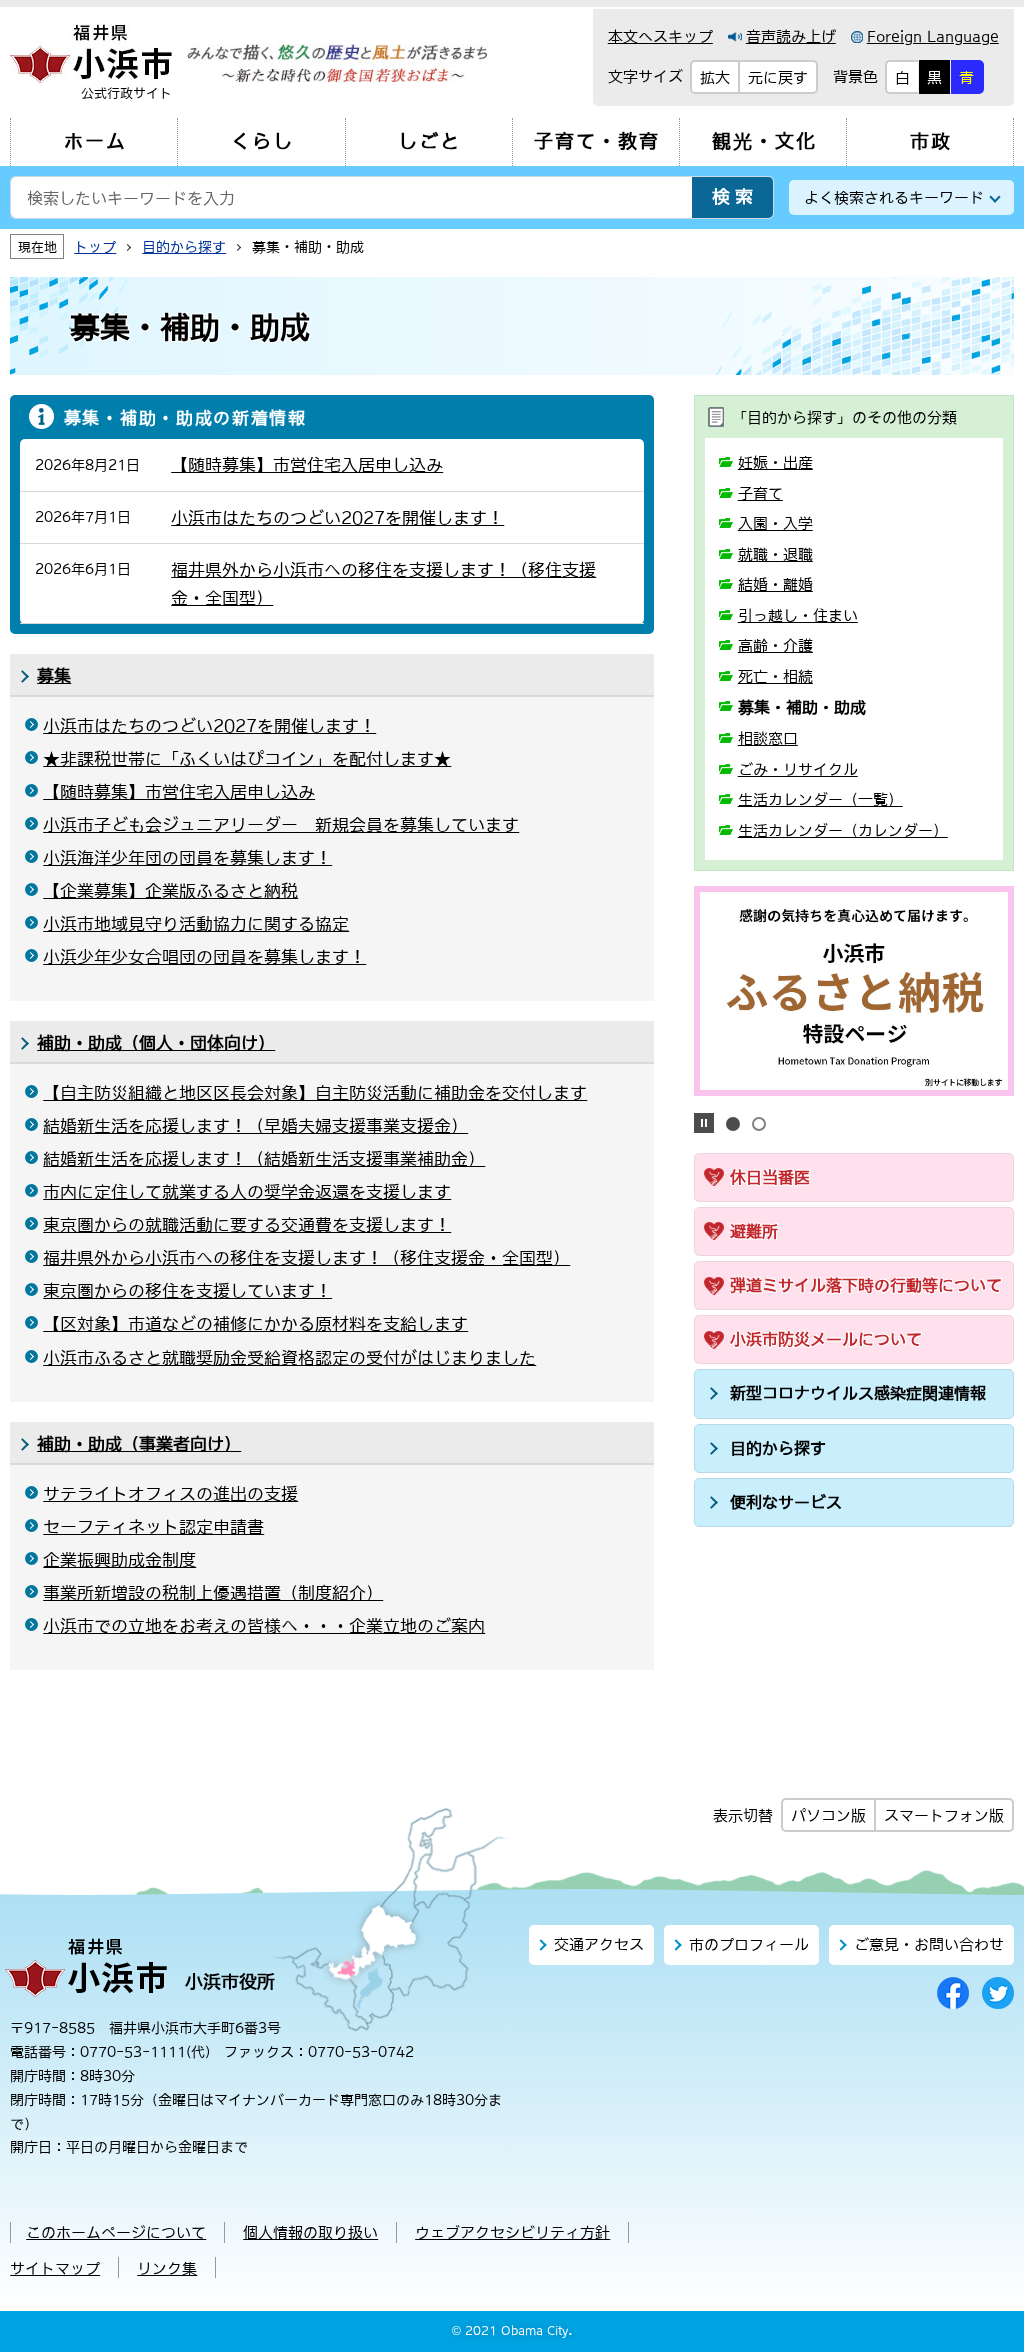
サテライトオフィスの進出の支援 (170, 1494)
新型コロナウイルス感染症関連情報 (858, 1393)
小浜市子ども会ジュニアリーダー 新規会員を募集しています (281, 825)
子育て (760, 493)
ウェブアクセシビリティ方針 (512, 2232)
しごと (429, 141)
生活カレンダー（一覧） (820, 799)
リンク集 (167, 2268)
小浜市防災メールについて (826, 1339)
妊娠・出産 (775, 462)
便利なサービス (786, 1502)
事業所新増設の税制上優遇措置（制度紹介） (213, 1593)
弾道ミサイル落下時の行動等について (866, 1285)
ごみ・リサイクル (798, 769)
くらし (262, 141)
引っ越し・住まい (798, 615)
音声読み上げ (791, 36)
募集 (54, 676)
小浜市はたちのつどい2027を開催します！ (209, 726)
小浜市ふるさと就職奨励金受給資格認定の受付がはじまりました (289, 1358)
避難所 (754, 1231)
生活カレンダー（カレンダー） (843, 830)
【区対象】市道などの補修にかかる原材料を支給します (255, 1324)
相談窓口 (768, 738)
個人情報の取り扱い (310, 2232)
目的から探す (778, 1448)
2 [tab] (759, 1124)
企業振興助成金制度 (119, 1560)
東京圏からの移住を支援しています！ (187, 1291)
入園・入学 (775, 523)
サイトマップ (55, 2268)
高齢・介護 (775, 645)
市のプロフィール (749, 1944)
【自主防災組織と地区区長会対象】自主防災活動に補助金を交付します (315, 1093)
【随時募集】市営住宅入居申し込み (179, 792)
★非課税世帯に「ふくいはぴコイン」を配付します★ (247, 759)
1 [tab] (733, 1124)
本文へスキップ (660, 36)
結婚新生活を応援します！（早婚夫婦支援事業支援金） (255, 1126)
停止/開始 (704, 1123)
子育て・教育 (597, 141)
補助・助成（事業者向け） (139, 1444)
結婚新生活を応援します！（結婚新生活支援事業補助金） (264, 1159)
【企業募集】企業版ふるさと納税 (170, 891)
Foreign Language (933, 36)
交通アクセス (599, 1944)
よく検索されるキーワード (894, 197)
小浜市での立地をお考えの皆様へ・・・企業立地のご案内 (264, 1626)
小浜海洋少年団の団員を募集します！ (187, 858)
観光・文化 (764, 141)
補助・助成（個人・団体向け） (156, 1043)
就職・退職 (775, 554)
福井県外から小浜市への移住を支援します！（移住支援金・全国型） (306, 1258)
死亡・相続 (775, 676)
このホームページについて (116, 2232)
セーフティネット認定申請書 (153, 1527)
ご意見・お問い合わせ (929, 1944)
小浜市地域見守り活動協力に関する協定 (196, 924)
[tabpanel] (854, 991)
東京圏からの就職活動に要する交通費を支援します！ (247, 1225)
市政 (931, 141)
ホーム (95, 141)
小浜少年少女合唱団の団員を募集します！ (204, 957)
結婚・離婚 (775, 584)
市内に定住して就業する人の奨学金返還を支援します (247, 1192)
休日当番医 (770, 1177)
